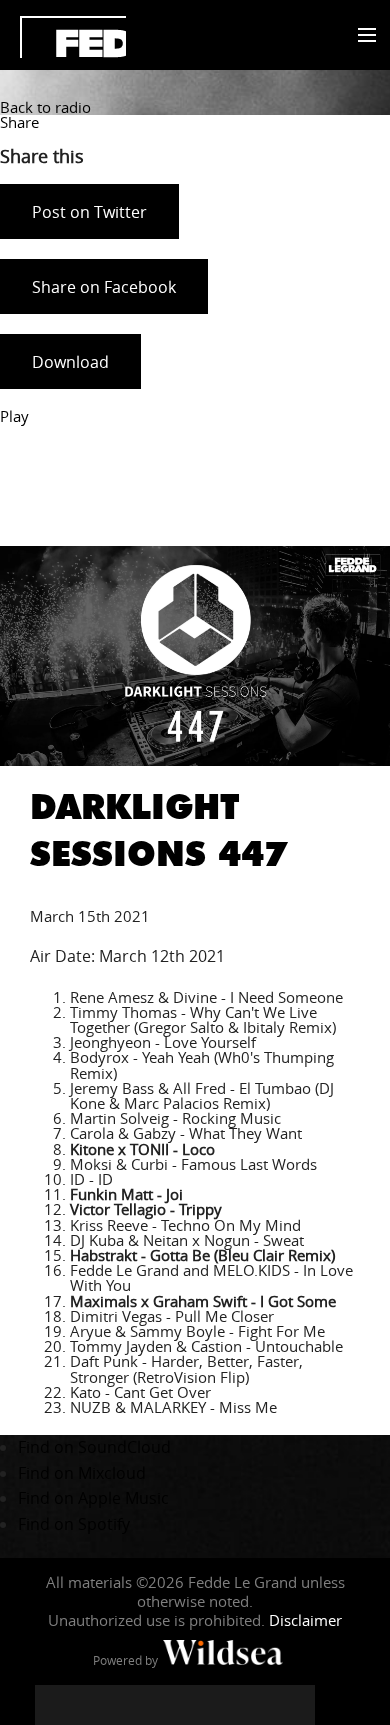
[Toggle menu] (362, 36)
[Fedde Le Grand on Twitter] (95, 1705)
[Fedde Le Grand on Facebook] (55, 1705)
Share (19, 122)
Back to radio (45, 107)
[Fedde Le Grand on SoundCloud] (215, 1705)
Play (14, 416)
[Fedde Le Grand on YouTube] (175, 1705)
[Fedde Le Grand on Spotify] (255, 1705)
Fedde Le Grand (73, 37)
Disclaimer (305, 1620)
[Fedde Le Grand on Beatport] (295, 1705)
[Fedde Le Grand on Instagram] (135, 1705)
